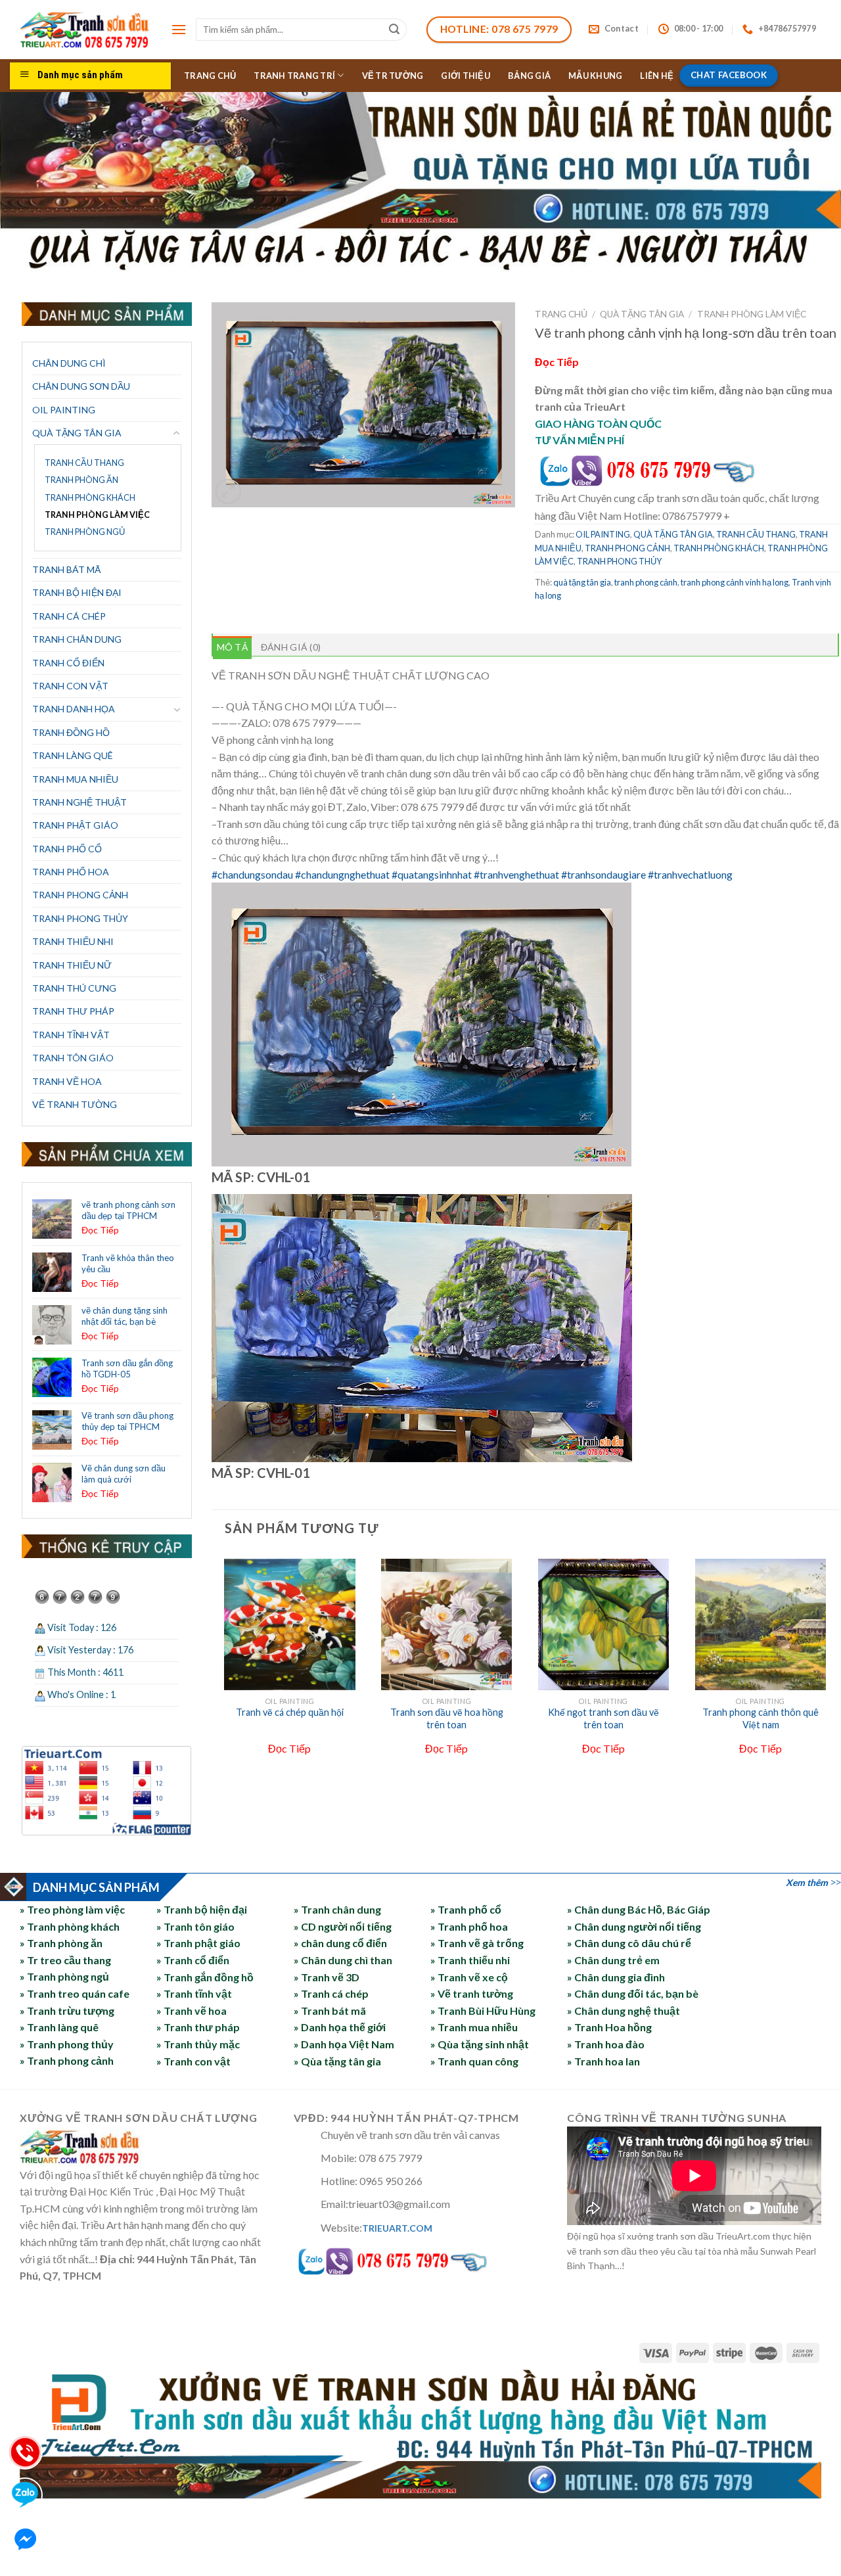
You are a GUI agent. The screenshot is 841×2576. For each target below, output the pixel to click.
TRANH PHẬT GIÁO (75, 825)
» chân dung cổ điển (340, 1943)
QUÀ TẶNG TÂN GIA (77, 433)
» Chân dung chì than (343, 1960)
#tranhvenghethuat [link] (516, 874)
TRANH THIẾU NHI (73, 941)
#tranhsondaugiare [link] (603, 874)
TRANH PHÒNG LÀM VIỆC (97, 515)
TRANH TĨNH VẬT (71, 1035)
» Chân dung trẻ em (613, 1960)
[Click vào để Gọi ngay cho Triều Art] (679, 468)
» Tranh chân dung (337, 1909)
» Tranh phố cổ (466, 1909)
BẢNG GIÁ (529, 76)
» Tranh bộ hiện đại (202, 1909)
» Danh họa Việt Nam (344, 2044)
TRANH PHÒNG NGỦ (85, 532)
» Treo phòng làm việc (72, 1909)
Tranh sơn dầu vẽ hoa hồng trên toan (447, 1718)
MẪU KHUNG (595, 76)
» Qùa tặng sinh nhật (480, 2044)
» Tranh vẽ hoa (192, 2011)
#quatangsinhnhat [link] (432, 874)
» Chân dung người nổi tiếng (634, 1926)
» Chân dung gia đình (616, 1977)
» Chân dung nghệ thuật (624, 2011)
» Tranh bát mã (330, 2011)
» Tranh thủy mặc (198, 2044)
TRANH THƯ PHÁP (73, 1011)
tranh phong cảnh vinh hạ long (735, 582)
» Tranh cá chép (331, 1993)
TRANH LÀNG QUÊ (73, 755)
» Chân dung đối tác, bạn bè (633, 1993)
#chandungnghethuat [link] (342, 874)
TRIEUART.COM (397, 2228)
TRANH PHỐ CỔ (67, 849)
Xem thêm (807, 1882)
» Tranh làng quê (59, 2027)
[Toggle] (177, 433)
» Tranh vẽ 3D (327, 1977)
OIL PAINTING (64, 410)
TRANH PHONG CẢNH (80, 895)
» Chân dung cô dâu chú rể (629, 1943)
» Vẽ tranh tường (472, 1993)
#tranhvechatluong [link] (691, 874)
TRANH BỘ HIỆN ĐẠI (77, 592)
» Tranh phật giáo (198, 1943)
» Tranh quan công (474, 2061)
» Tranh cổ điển (193, 1960)
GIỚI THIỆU (466, 76)
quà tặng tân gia (582, 582)
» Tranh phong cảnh (67, 2061)
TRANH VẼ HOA (67, 1081)
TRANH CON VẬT (70, 686)
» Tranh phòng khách (70, 1926)
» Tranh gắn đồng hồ (205, 1977)
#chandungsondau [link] (252, 874)
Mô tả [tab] (232, 647)
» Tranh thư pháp (198, 2027)
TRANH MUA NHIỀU (75, 779)
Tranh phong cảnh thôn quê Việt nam (761, 1718)
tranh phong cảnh (646, 582)
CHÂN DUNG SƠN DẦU (81, 386)
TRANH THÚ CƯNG (74, 988)
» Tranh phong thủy (67, 2044)
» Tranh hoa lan (603, 2061)
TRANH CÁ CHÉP (69, 616)
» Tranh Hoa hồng (609, 2027)
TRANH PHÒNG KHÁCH (90, 498)
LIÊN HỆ (657, 76)
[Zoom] (228, 492)
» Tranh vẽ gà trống (477, 1943)
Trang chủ (561, 314)
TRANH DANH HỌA (74, 709)
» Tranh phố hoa (469, 1926)
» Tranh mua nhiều (474, 2027)
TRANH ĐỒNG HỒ (71, 732)
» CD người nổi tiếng (343, 1926)
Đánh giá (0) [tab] (291, 647)
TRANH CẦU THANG (84, 463)
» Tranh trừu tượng (67, 2011)
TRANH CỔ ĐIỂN (68, 663)
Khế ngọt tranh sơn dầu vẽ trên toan (603, 1718)
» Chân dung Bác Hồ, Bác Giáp (639, 1909)
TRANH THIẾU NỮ (72, 965)
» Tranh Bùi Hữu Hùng (483, 2011)
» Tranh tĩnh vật (194, 1993)
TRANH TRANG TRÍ (294, 76)
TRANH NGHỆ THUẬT (80, 802)
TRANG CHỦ (210, 76)
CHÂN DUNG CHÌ (69, 363)
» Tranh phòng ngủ (64, 1977)
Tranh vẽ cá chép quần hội (290, 1712)
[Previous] (219, 1675)
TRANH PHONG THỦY (80, 918)
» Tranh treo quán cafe (75, 1993)
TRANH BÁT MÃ (67, 569)
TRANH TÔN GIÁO (73, 1058)
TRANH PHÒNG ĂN (81, 480)
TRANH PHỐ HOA (71, 872)
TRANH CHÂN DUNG (77, 639)
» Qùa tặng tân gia (337, 2061)
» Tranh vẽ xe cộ (469, 1977)
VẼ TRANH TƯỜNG (75, 1104)
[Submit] (395, 30)
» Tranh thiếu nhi (470, 1960)
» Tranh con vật (193, 2061)
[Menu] (179, 29)
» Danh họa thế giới (340, 2027)
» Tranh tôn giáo (195, 1926)
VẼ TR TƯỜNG (393, 76)
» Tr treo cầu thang (65, 1960)
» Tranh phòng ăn (61, 1943)
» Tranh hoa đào (606, 2044)
